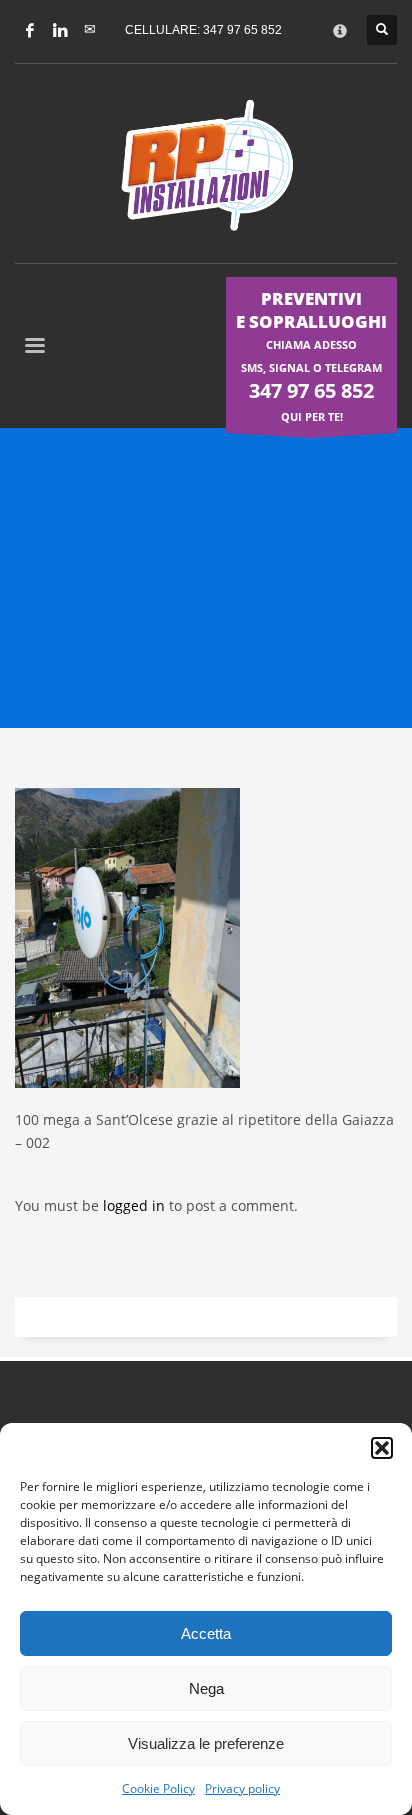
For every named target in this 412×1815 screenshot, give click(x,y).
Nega (206, 1688)
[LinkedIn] (60, 30)
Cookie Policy (158, 1788)
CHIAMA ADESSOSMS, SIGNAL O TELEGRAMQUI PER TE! (311, 355)
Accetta (206, 1633)
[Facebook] (30, 30)
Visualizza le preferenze (206, 1743)
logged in (136, 1205)
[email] (90, 30)
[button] (382, 1448)
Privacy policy (242, 1788)
